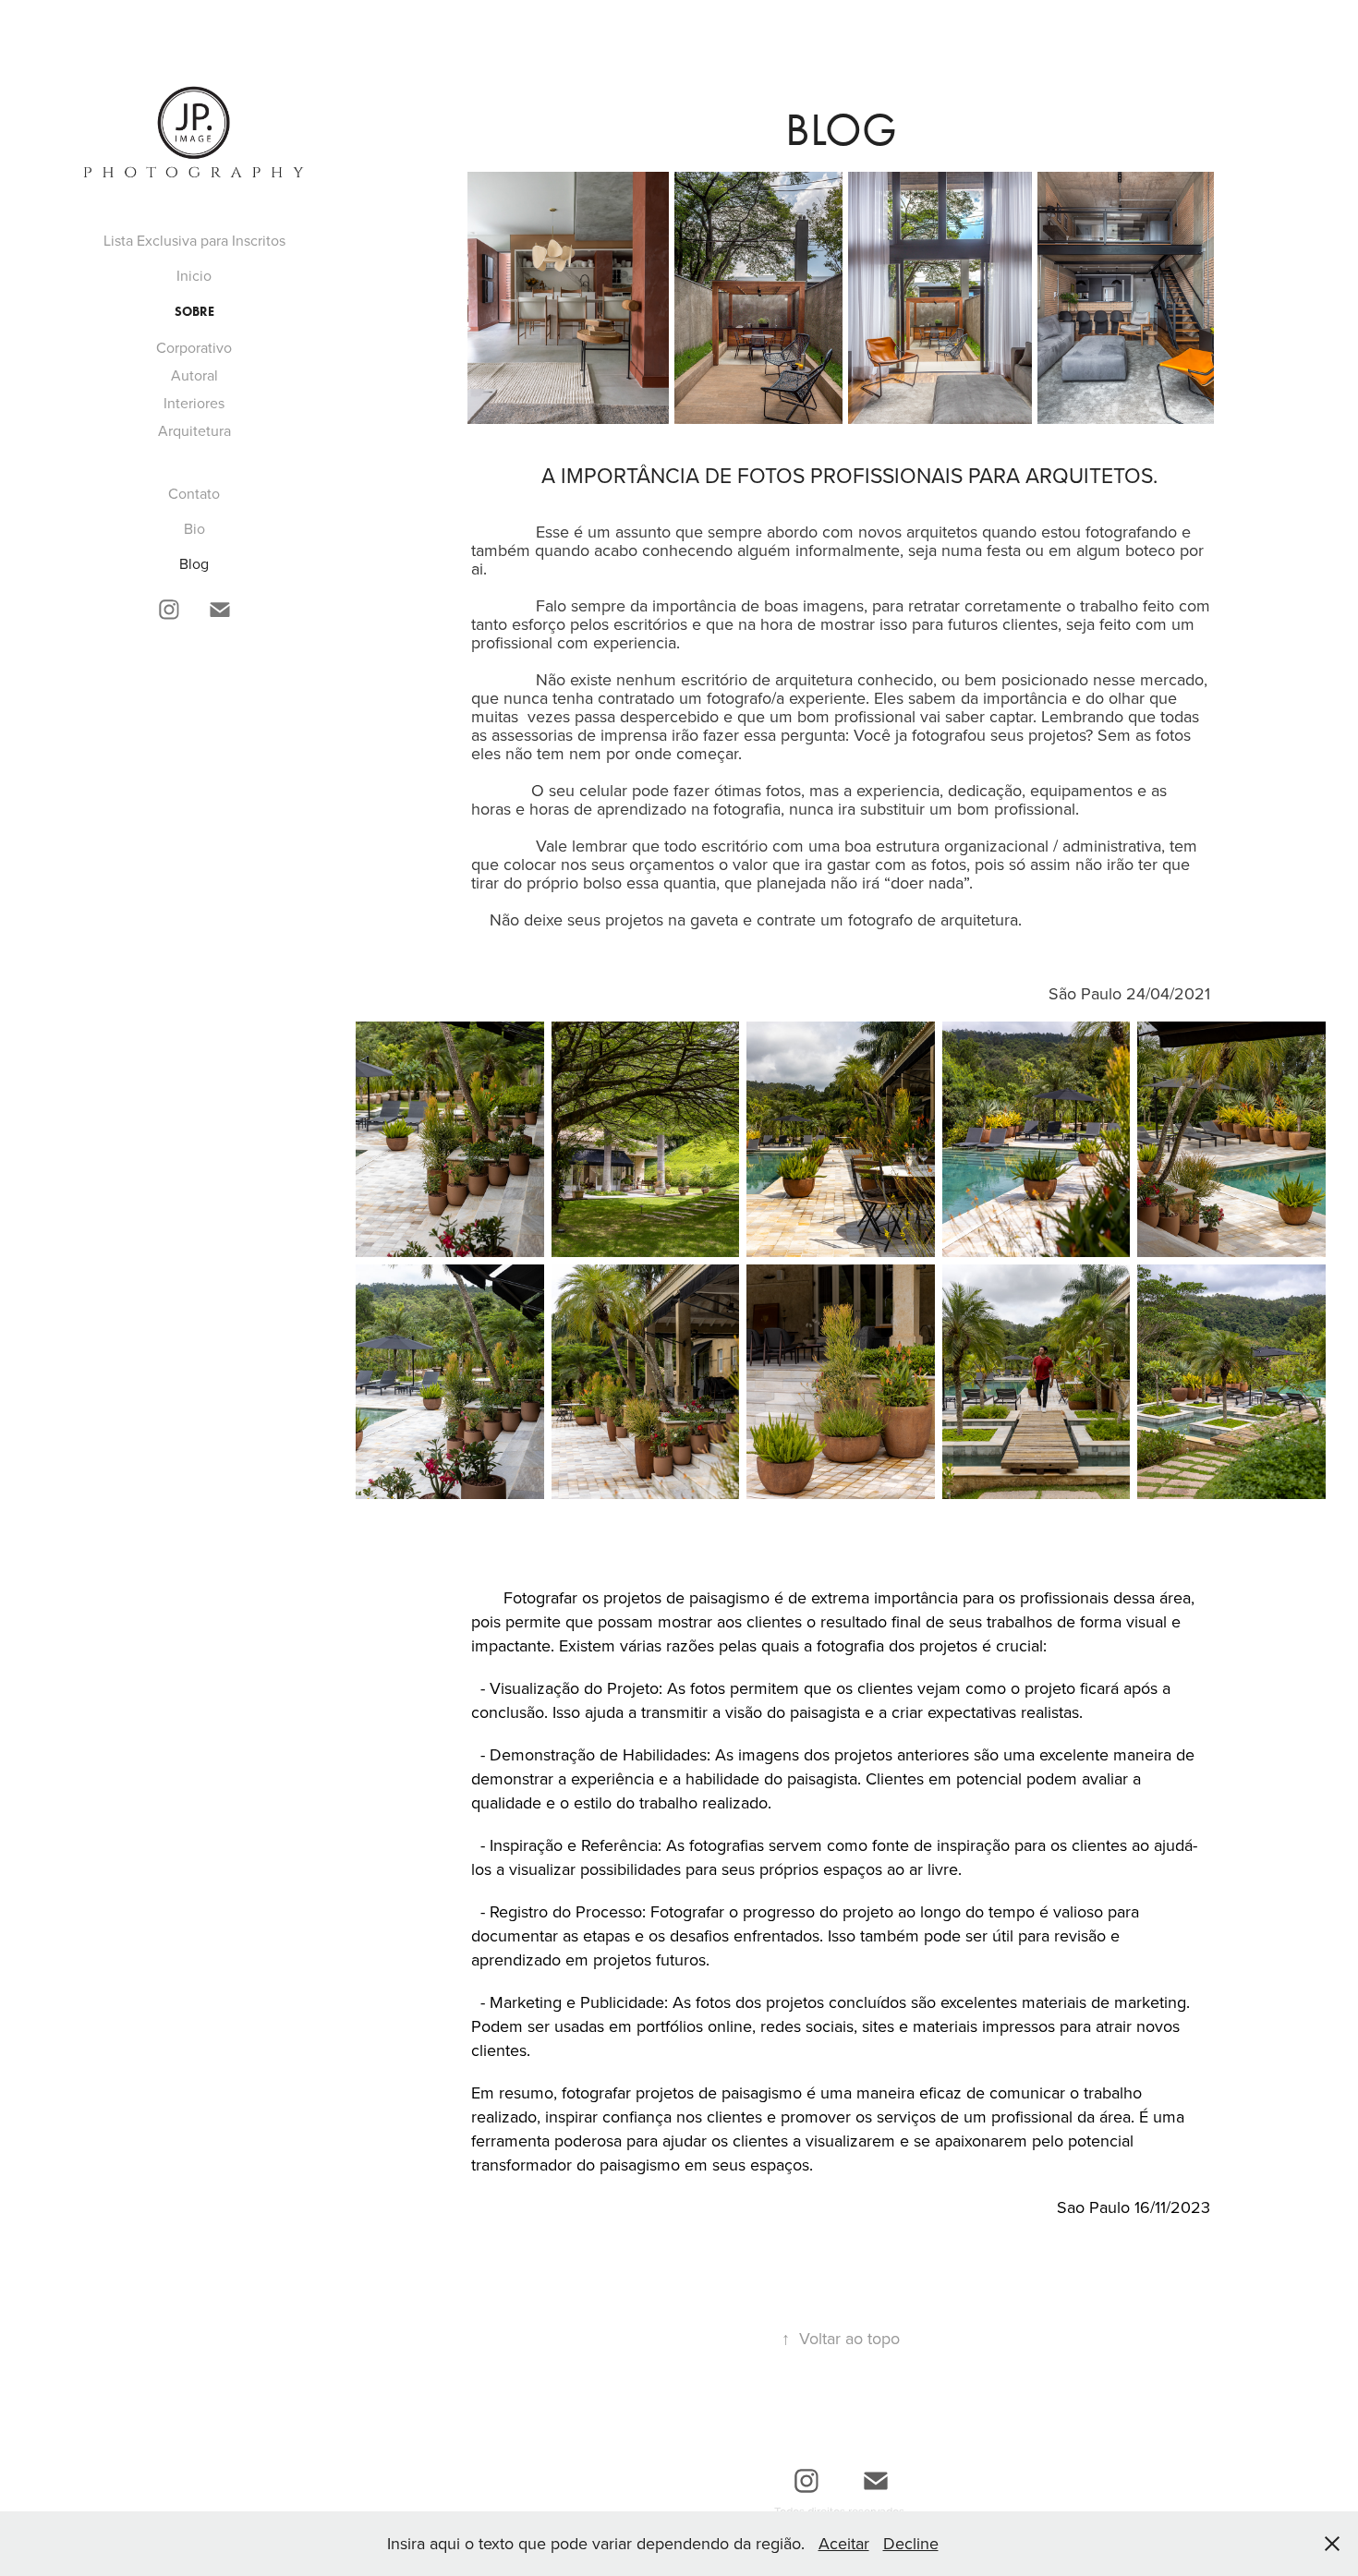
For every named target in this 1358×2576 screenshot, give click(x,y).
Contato (194, 493)
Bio (194, 528)
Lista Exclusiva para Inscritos (194, 240)
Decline (911, 2543)
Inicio (194, 275)
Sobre (194, 312)
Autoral (194, 375)
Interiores (194, 403)
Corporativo (194, 347)
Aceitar (844, 2543)
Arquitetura (194, 430)
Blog (194, 563)
